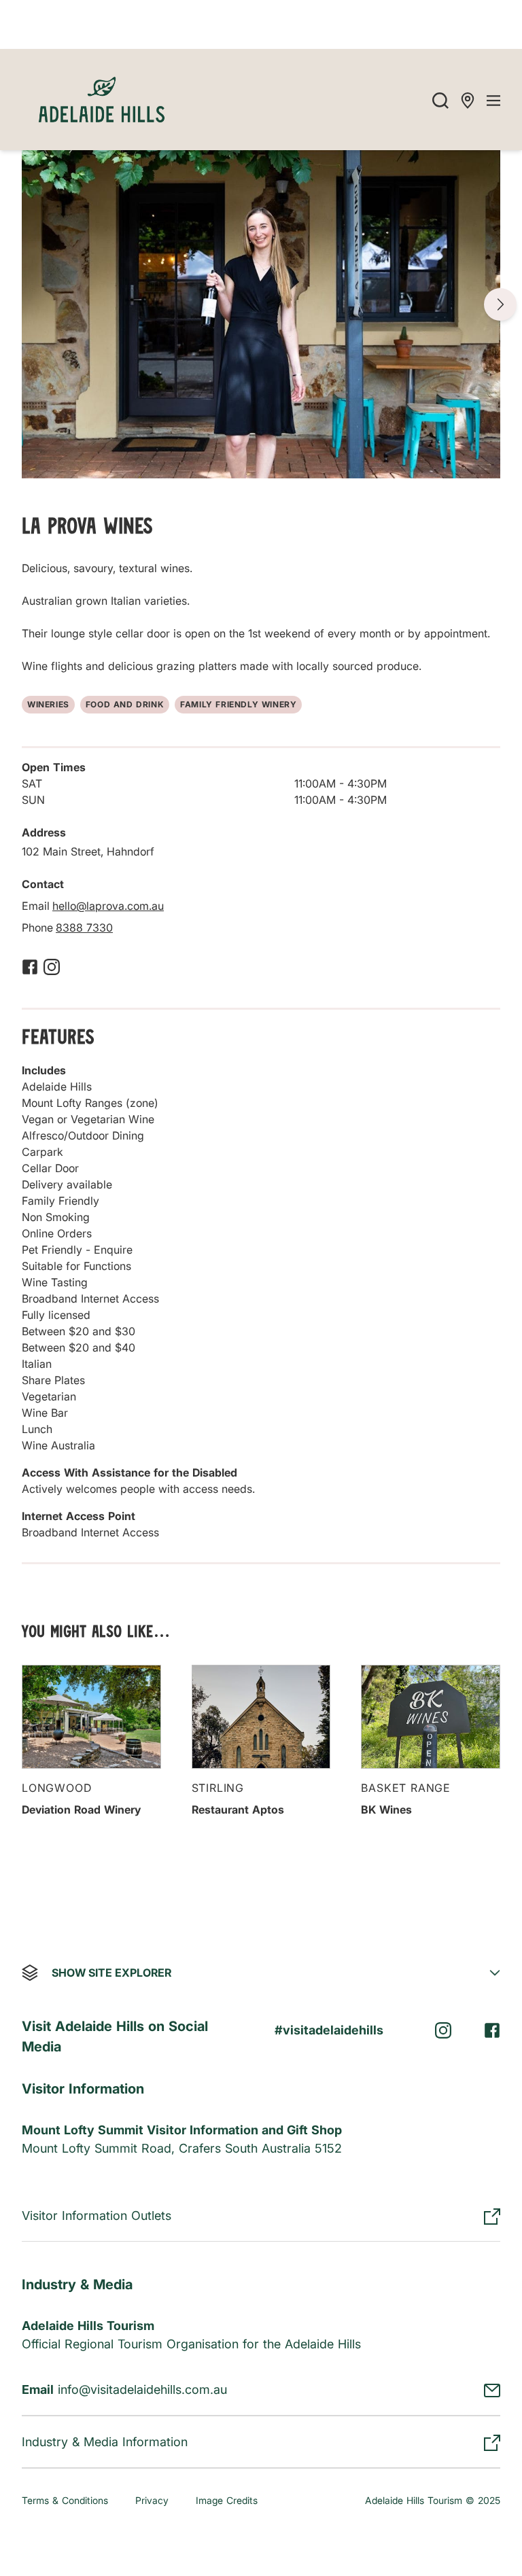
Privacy (152, 2500)
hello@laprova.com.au (108, 906)
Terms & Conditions (65, 2500)
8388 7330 (84, 928)
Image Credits (227, 2500)
